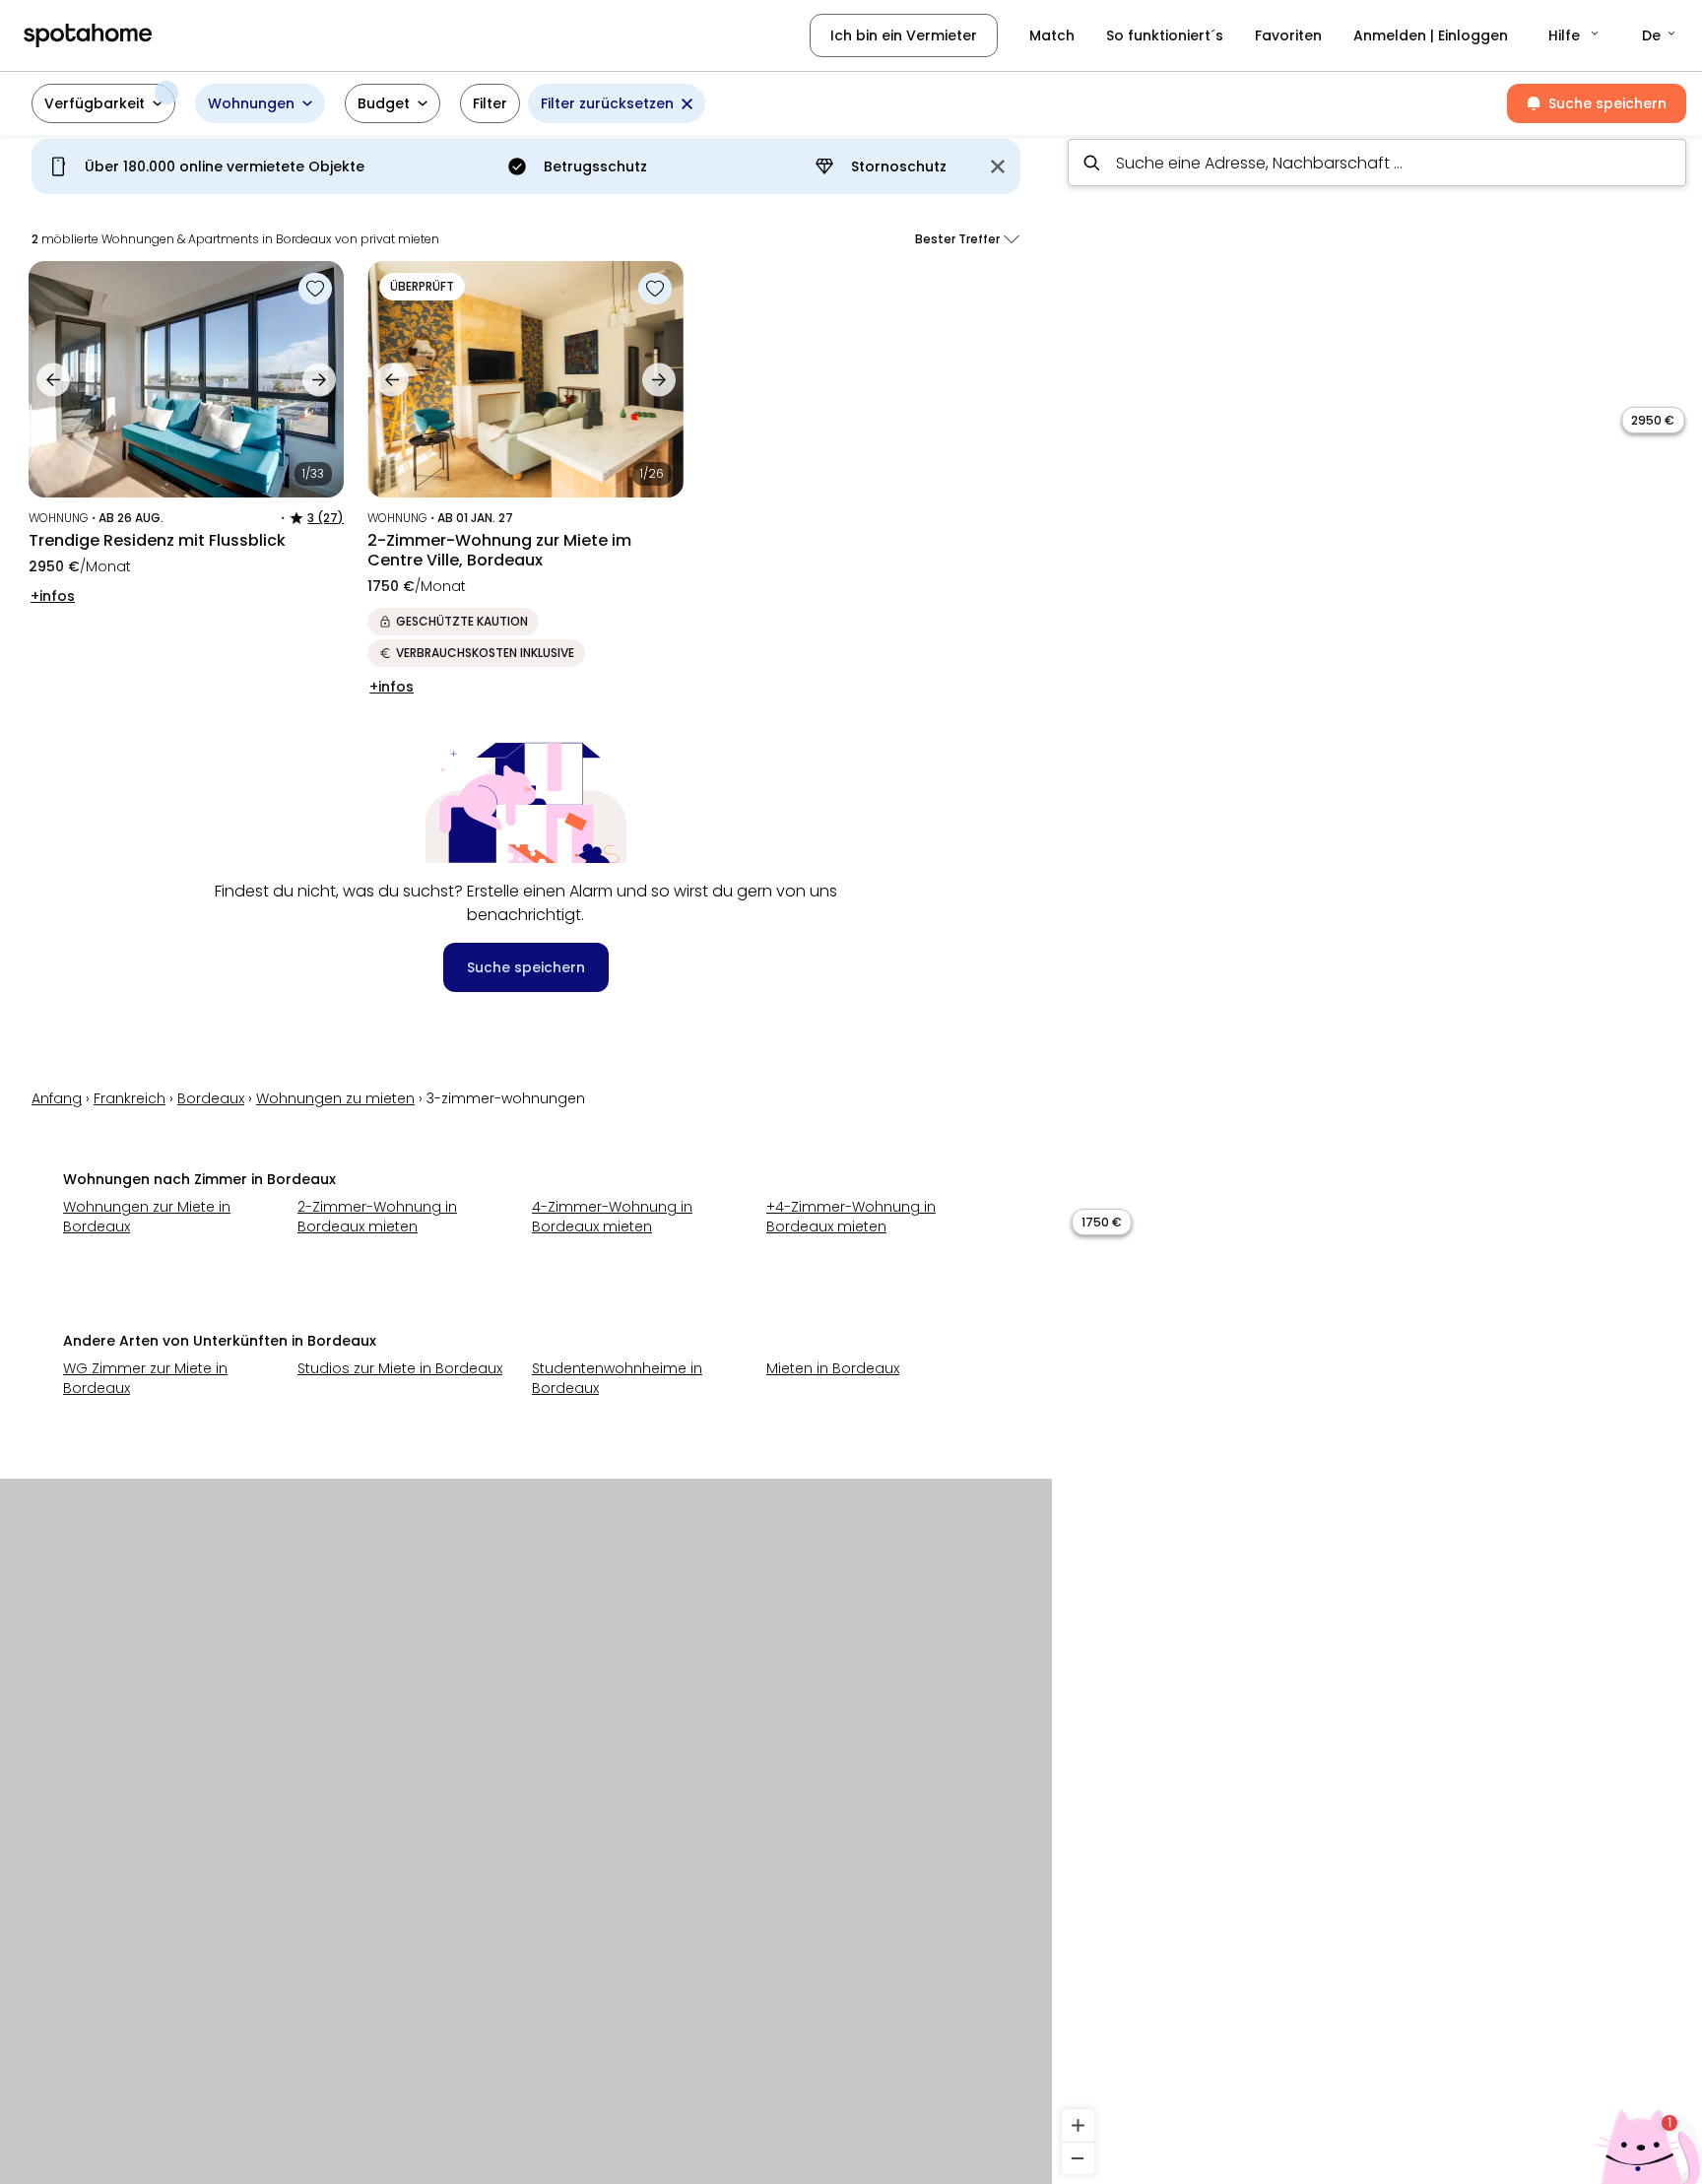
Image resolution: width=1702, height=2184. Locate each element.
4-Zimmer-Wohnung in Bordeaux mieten (612, 1217)
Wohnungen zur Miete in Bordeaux (147, 1217)
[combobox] (1377, 163)
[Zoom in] (1078, 2125)
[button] (1575, 35)
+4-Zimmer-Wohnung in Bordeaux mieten (851, 1217)
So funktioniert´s (1165, 35)
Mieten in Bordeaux (833, 1368)
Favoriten (1288, 35)
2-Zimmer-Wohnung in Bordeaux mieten (377, 1217)
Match (1052, 35)
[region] (1377, 1154)
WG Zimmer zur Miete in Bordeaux (145, 1378)
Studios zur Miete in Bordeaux (400, 1368)
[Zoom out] (1078, 2158)
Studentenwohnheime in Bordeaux (617, 1378)
